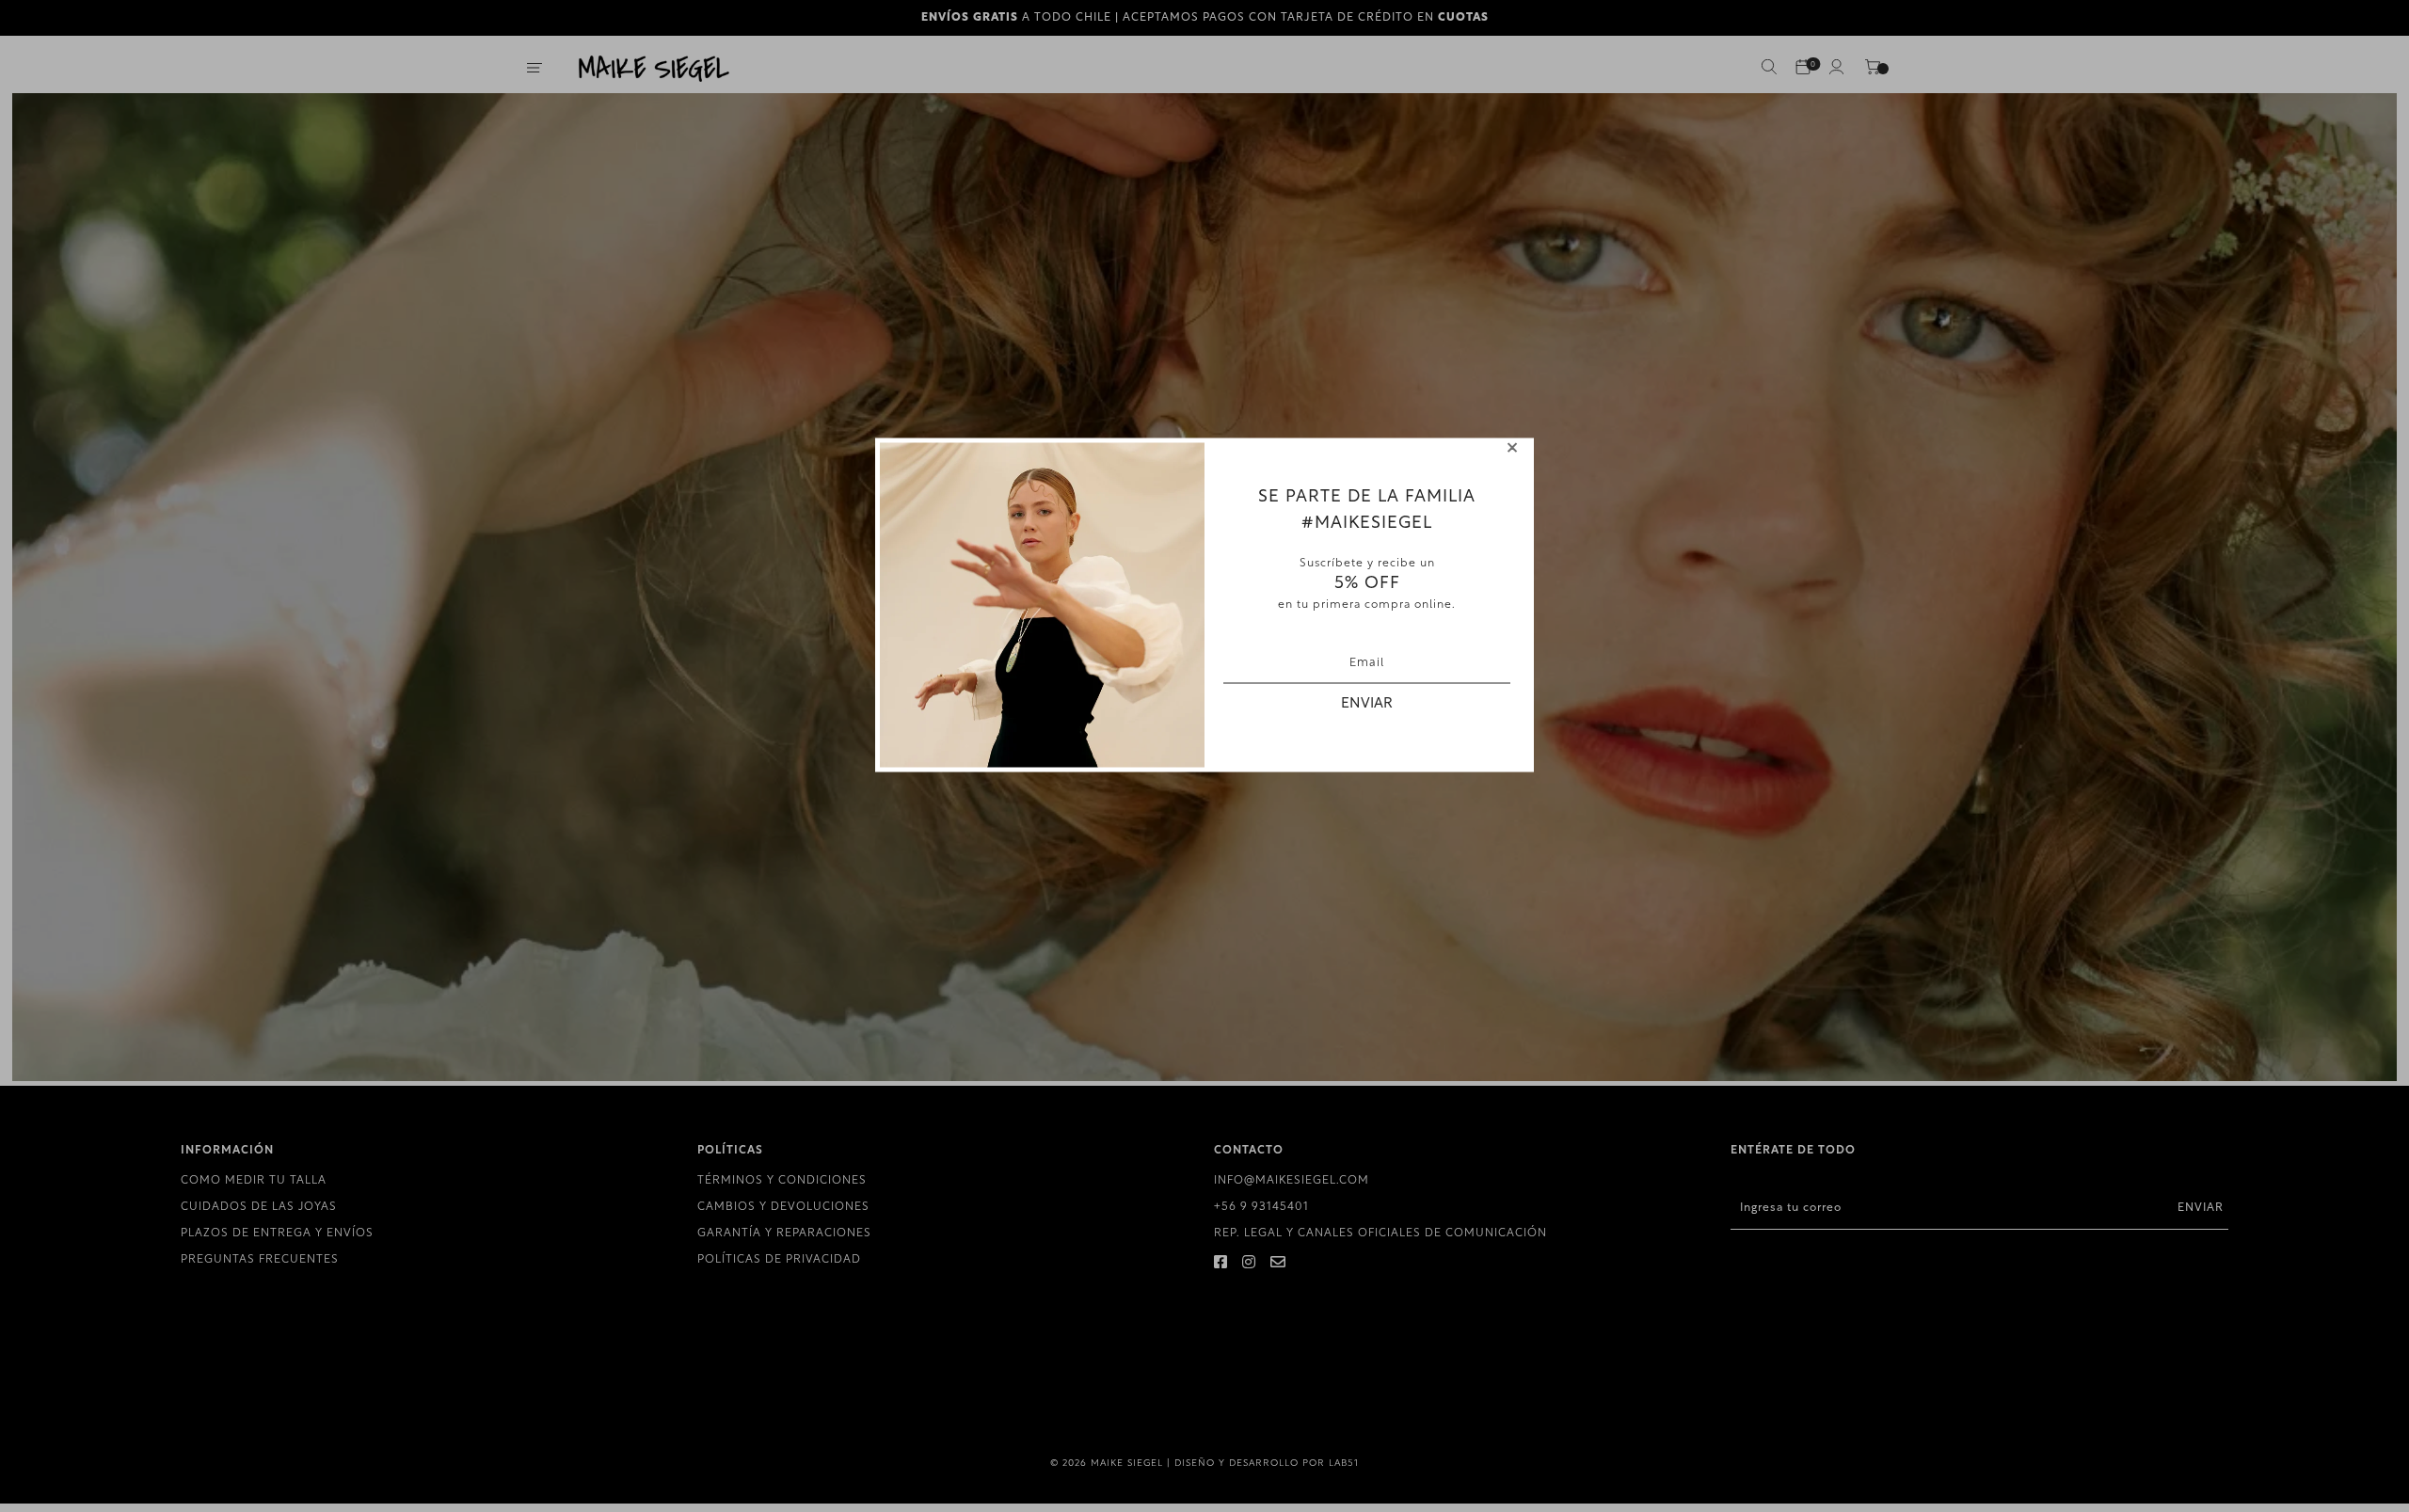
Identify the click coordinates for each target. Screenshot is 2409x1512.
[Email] (1278, 1264)
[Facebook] (1221, 1264)
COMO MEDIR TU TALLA (254, 1181)
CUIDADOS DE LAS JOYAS (259, 1207)
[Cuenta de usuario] (1837, 71)
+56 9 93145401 (1261, 1207)
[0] (1803, 69)
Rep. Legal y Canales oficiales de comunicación (1380, 1233)
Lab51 (1344, 1464)
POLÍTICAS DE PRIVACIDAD (779, 1260)
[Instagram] (1249, 1264)
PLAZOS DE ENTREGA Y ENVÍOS (277, 1233)
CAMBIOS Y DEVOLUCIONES (783, 1207)
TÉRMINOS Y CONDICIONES (782, 1181)
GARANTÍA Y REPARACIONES (784, 1233)
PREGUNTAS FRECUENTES (260, 1260)
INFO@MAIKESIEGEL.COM (1292, 1181)
